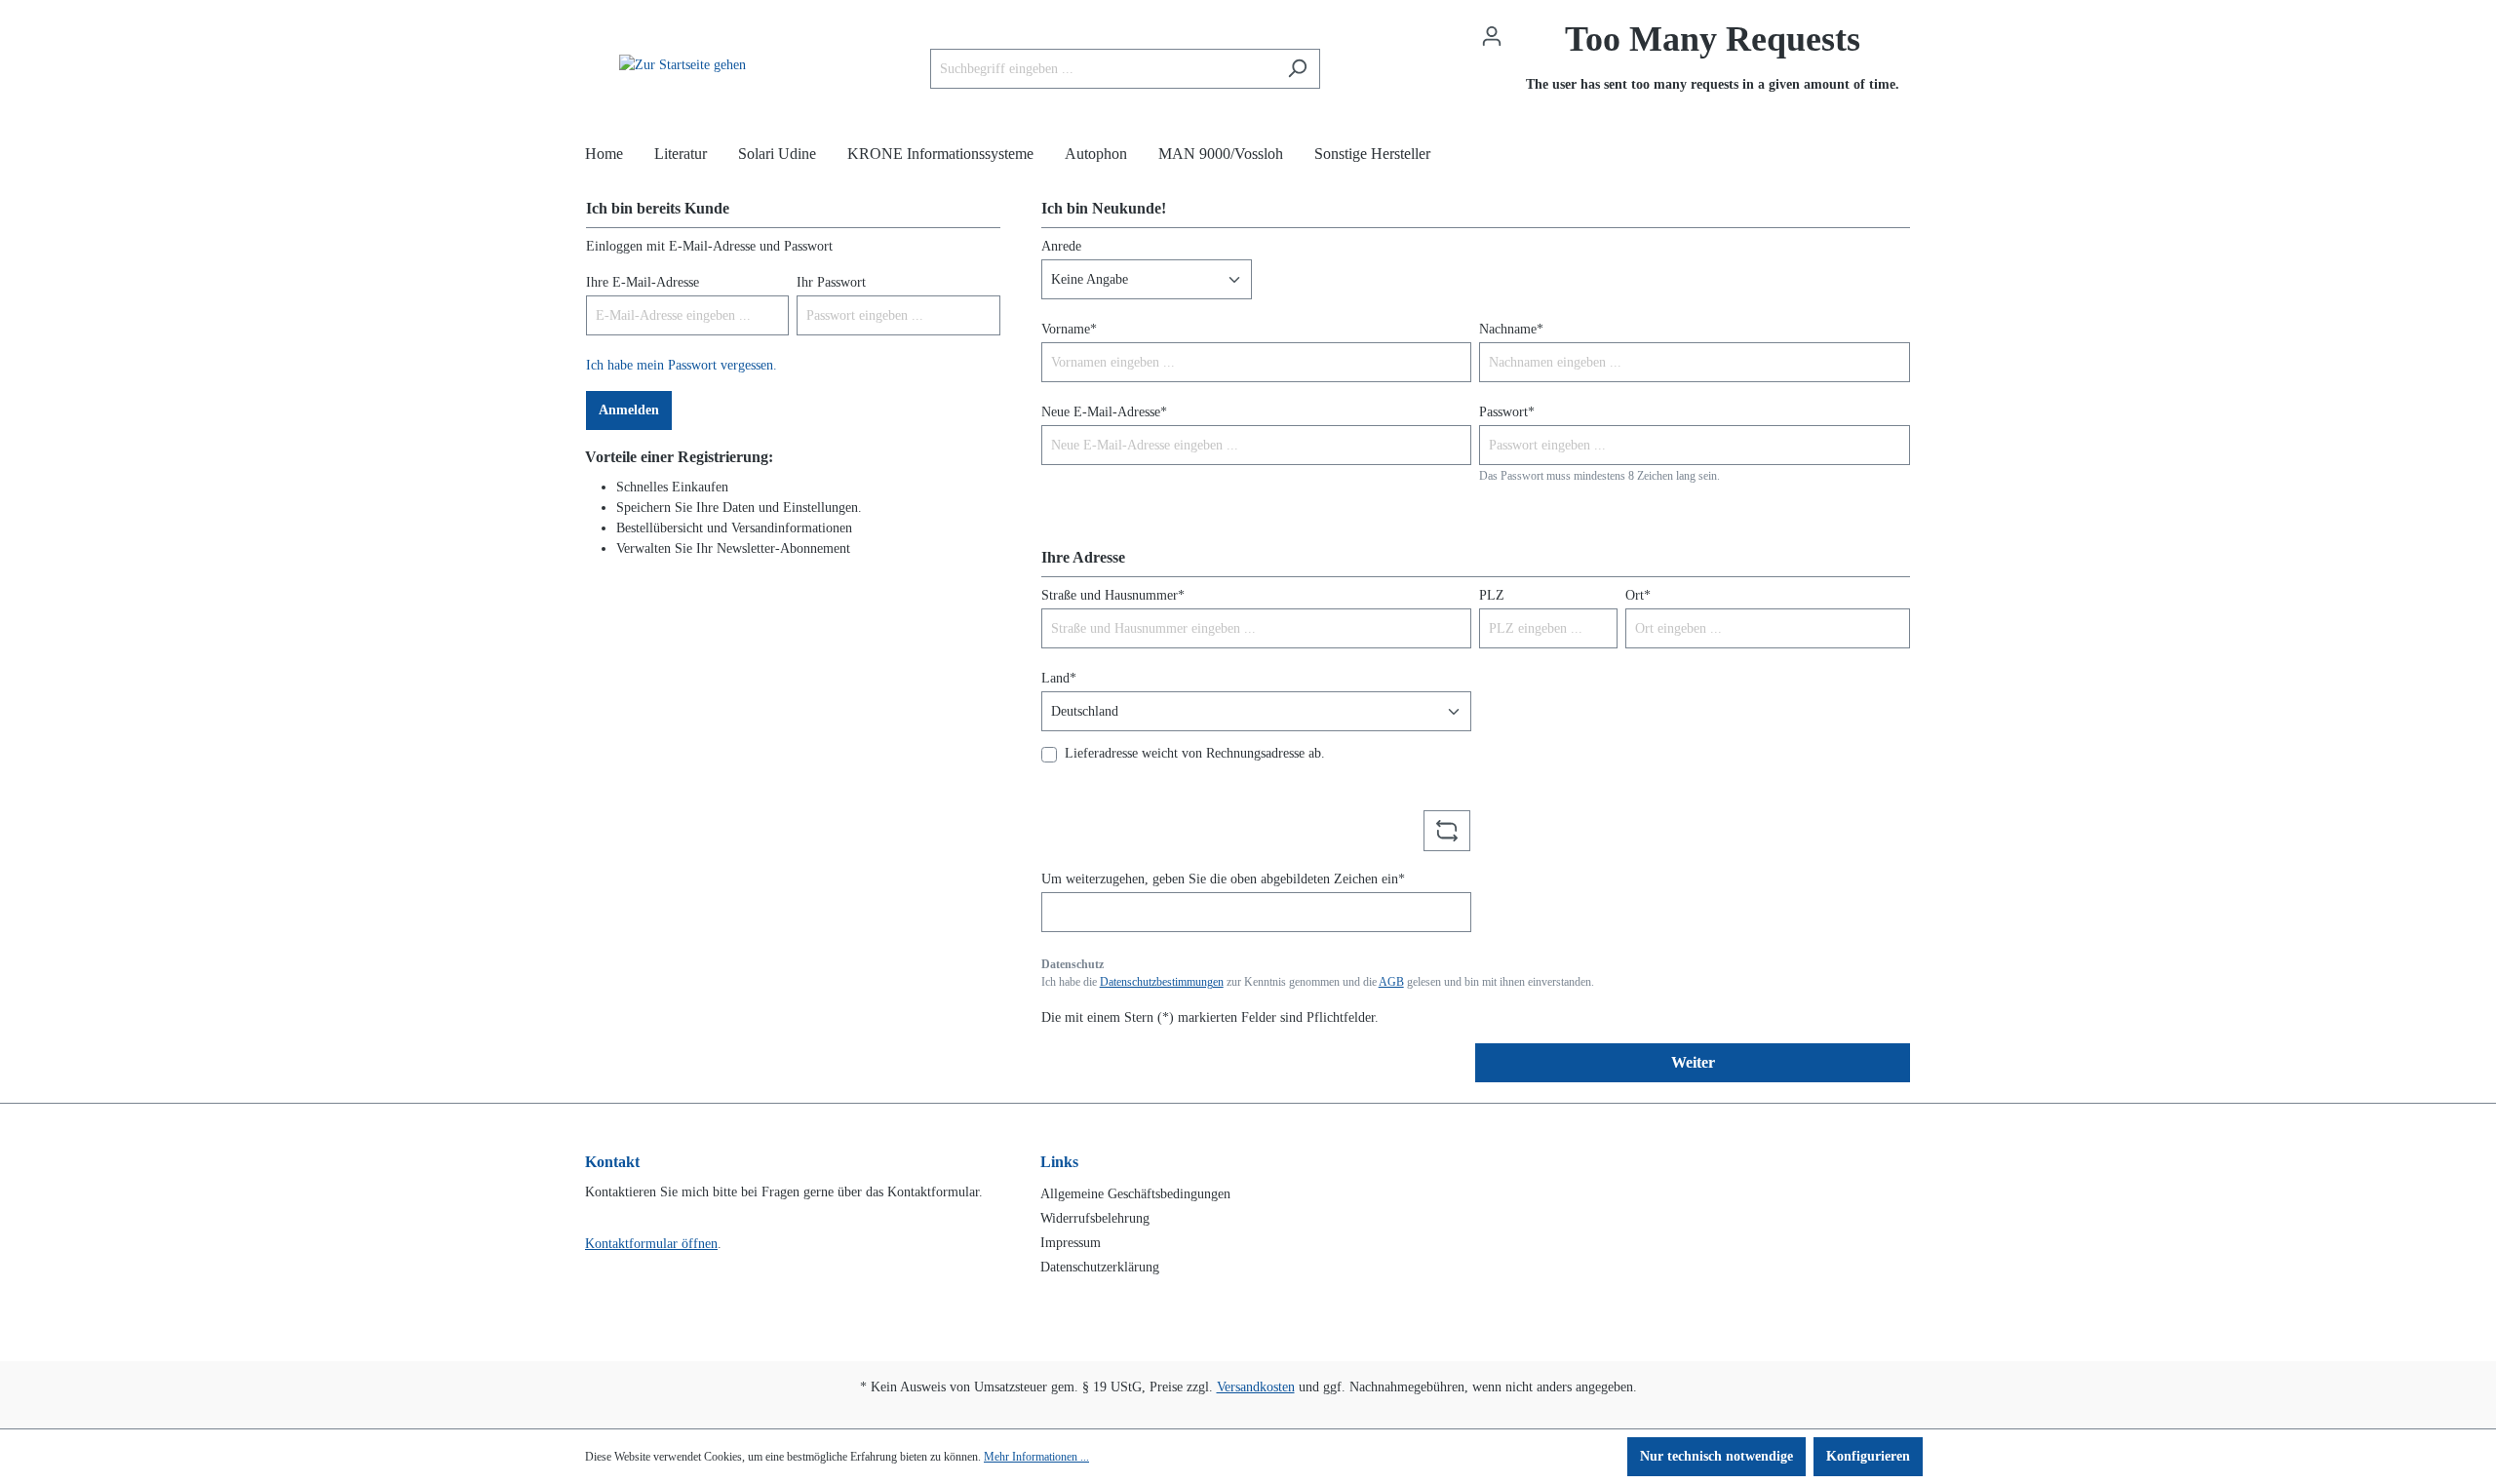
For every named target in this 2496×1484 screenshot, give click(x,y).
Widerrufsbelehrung (1095, 1218)
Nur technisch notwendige (1716, 1456)
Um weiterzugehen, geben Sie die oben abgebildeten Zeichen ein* (1223, 879)
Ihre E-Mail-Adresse (643, 282)
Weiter (1693, 1062)
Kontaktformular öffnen (651, 1244)
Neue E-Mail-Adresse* (1104, 412)
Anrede (1061, 246)
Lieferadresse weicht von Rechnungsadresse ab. (1195, 753)
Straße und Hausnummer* (1113, 595)
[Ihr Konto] (1492, 37)
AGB (1391, 982)
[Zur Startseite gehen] (682, 64)
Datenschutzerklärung (1100, 1267)
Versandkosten (1256, 1387)
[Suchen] (1297, 69)
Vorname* (1069, 329)
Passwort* (1507, 412)
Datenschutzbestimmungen (1162, 982)
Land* (1059, 678)
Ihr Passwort (831, 282)
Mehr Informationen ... (1036, 1457)
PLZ (1492, 595)
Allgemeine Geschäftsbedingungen (1135, 1194)
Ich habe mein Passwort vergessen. (682, 365)
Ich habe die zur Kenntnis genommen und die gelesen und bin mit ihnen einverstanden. (1318, 982)
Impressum (1071, 1243)
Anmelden (629, 410)
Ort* (1638, 595)
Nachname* (1511, 329)
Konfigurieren (1868, 1456)
